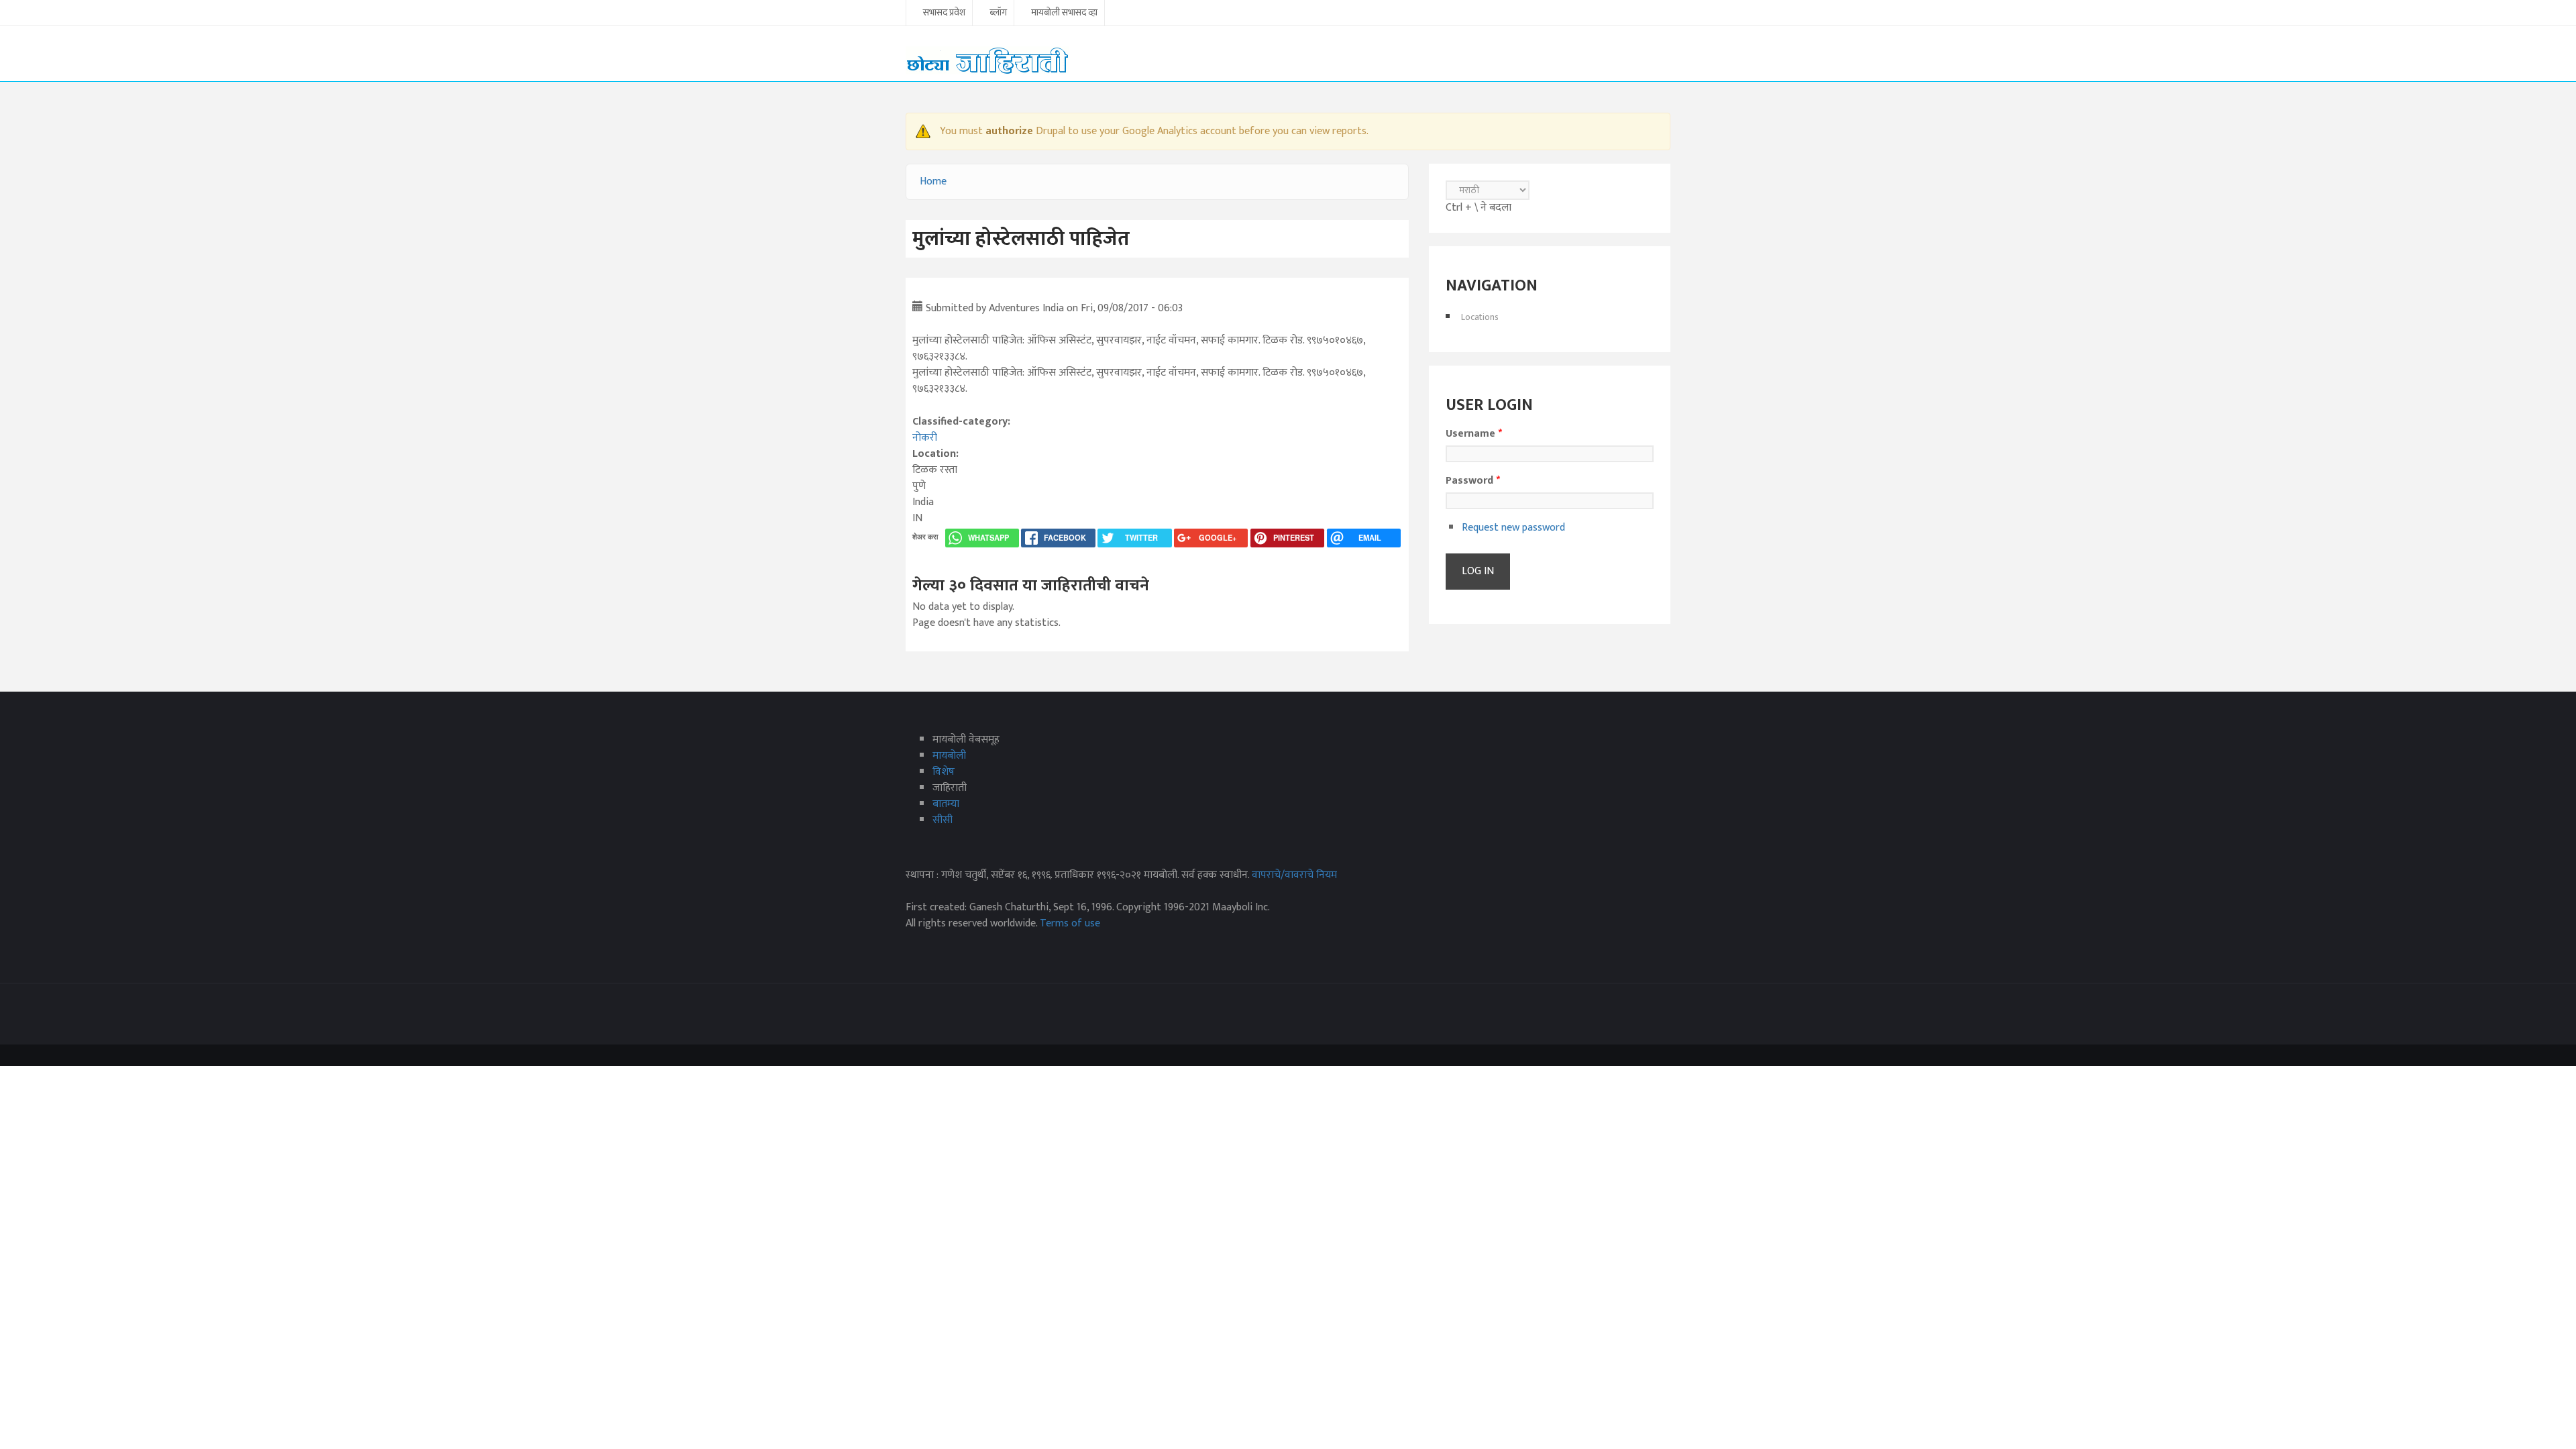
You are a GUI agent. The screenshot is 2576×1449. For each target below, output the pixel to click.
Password (1473, 481)
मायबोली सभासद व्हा (1064, 13)
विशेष (944, 772)
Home (933, 181)
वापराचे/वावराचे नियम (1294, 875)
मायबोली (949, 756)
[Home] (987, 60)
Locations (1480, 317)
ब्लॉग (998, 13)
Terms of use (1070, 923)
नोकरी (925, 438)
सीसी (943, 820)
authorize (1009, 131)
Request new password (1513, 528)
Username (1474, 434)
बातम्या (946, 804)
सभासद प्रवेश (944, 13)
